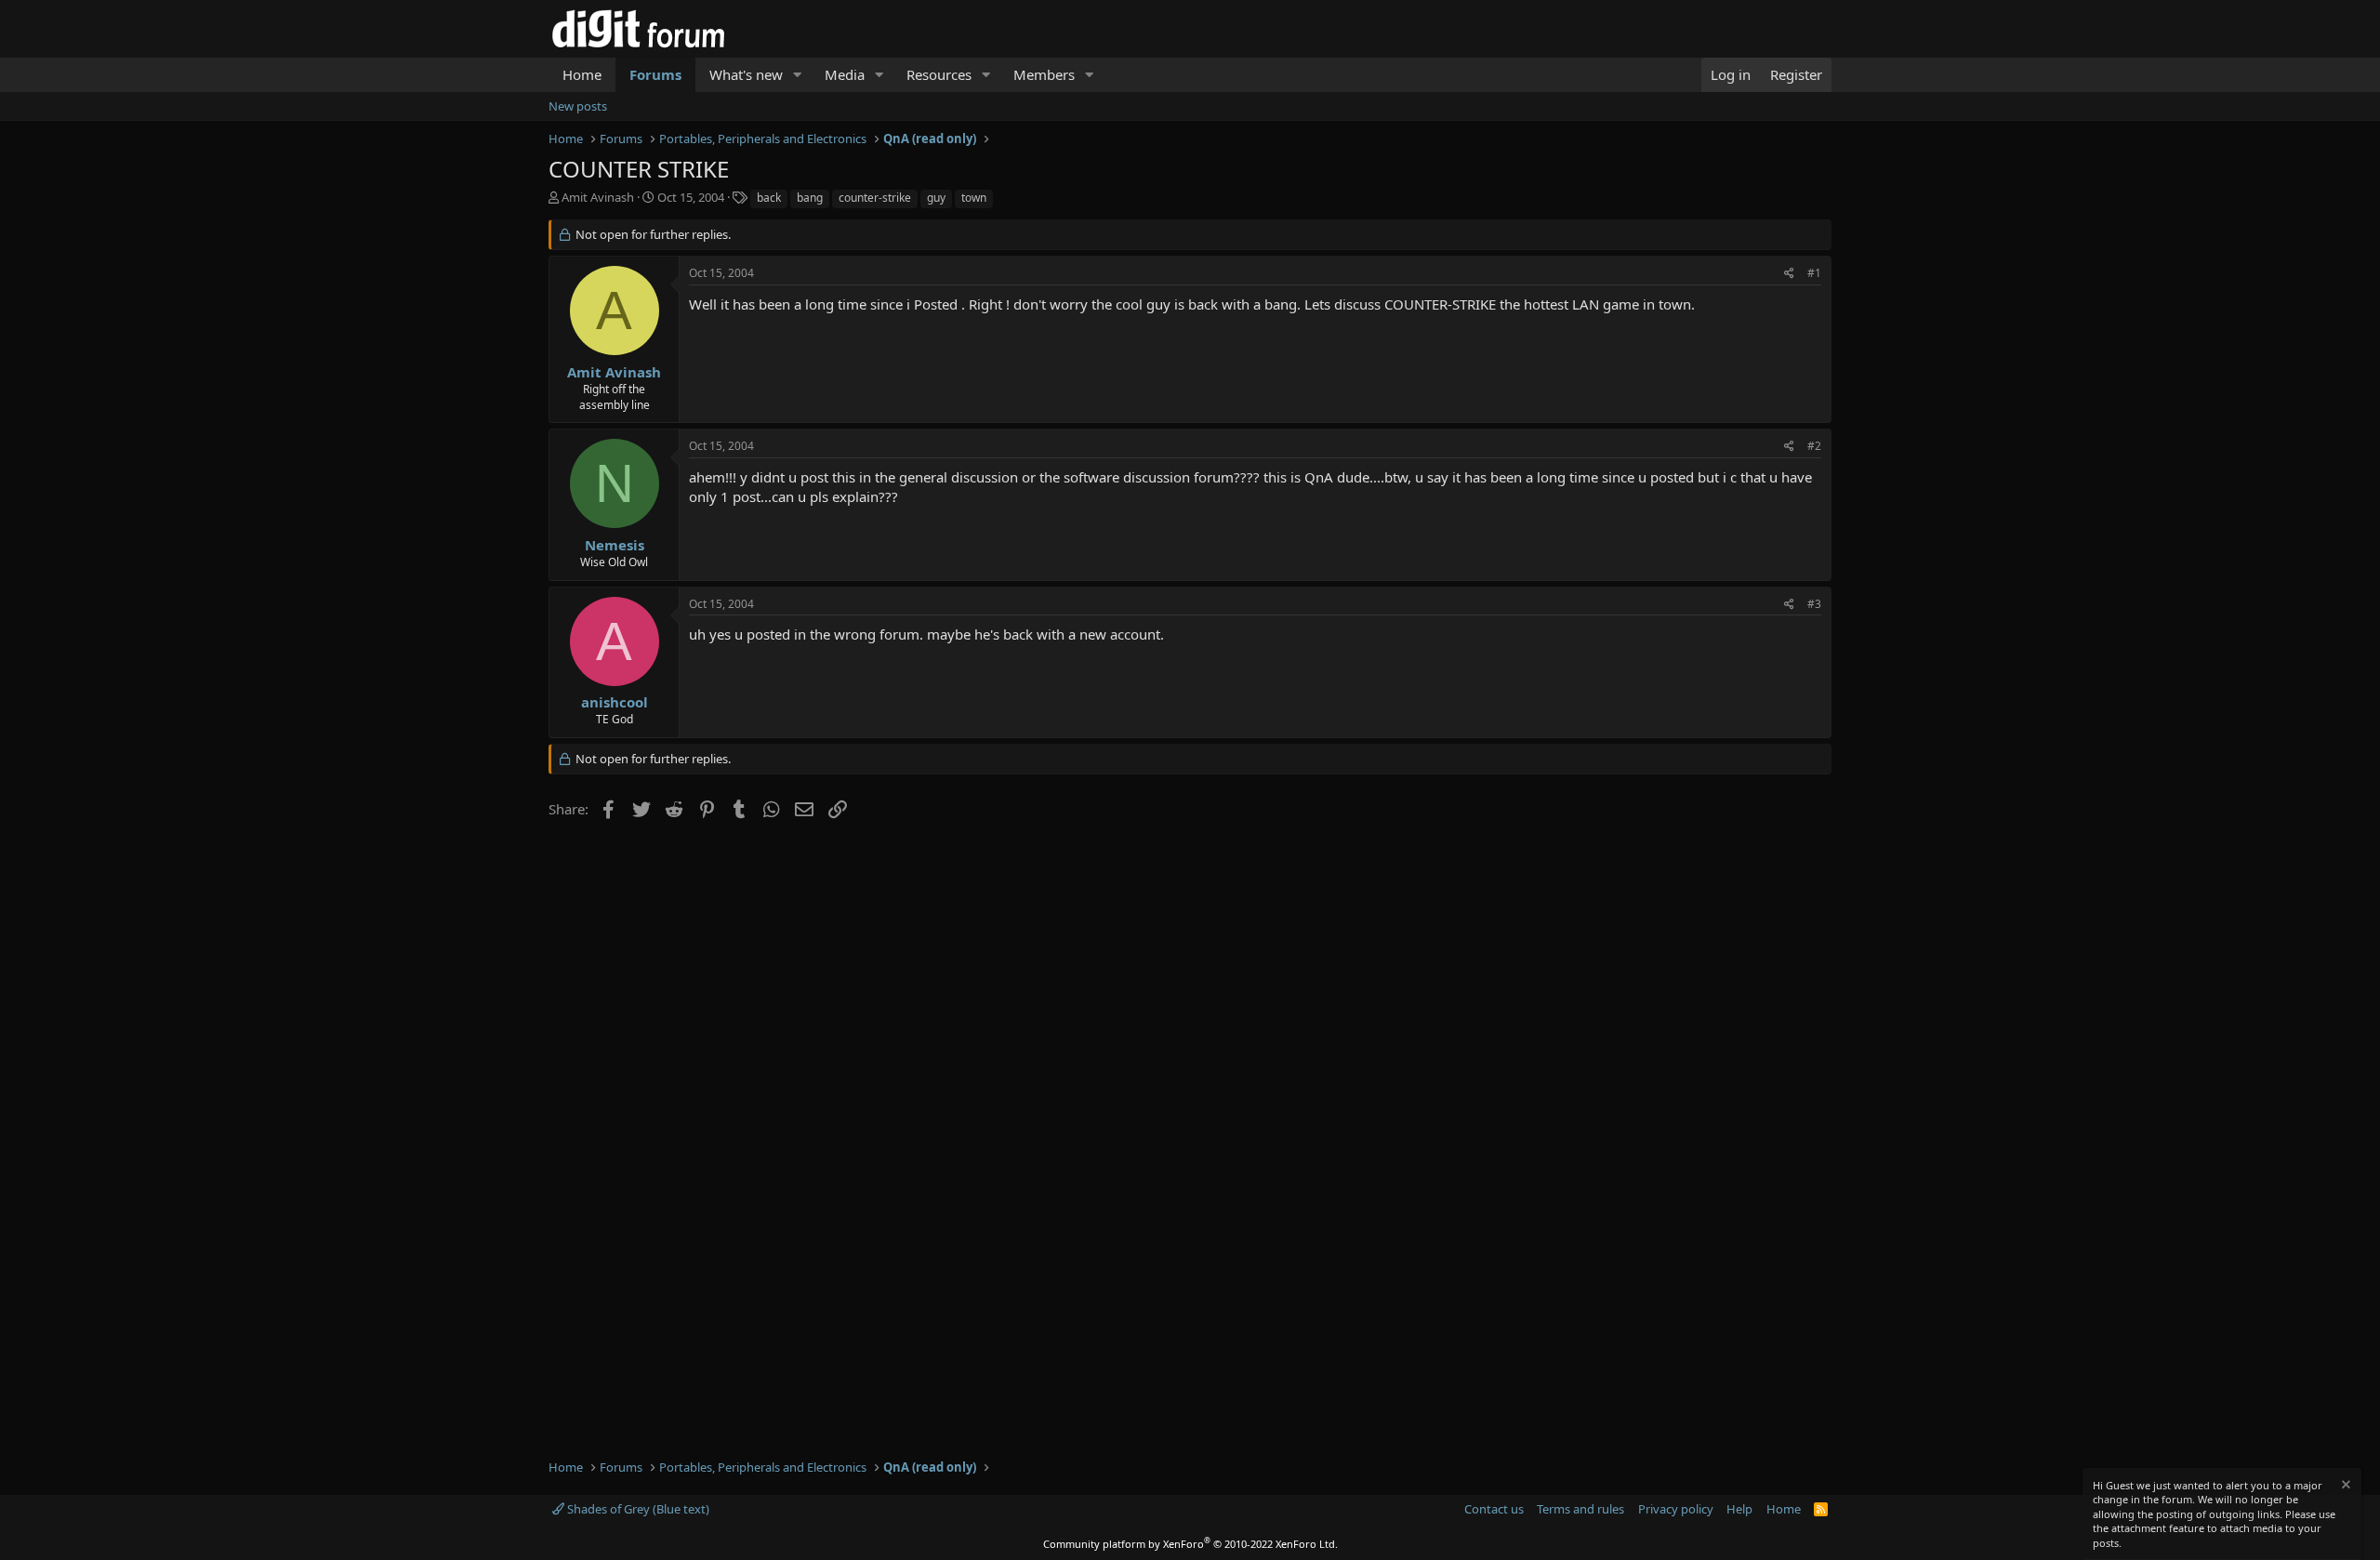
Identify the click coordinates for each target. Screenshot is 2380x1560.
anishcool (615, 702)
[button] (798, 75)
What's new (746, 74)
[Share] (1789, 274)
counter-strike (875, 198)
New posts (578, 106)
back (769, 198)
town (974, 198)
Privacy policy (1676, 1509)
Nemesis (615, 545)
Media (845, 74)
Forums (655, 74)
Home (582, 74)
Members (1044, 74)
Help (1739, 1509)
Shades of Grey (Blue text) (637, 1509)
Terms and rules (1580, 1509)
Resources (939, 74)
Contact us (1494, 1509)
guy (936, 198)
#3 (1814, 604)
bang (810, 198)
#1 (1814, 273)
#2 (1814, 446)
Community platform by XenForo (1190, 1544)
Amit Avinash (598, 197)
